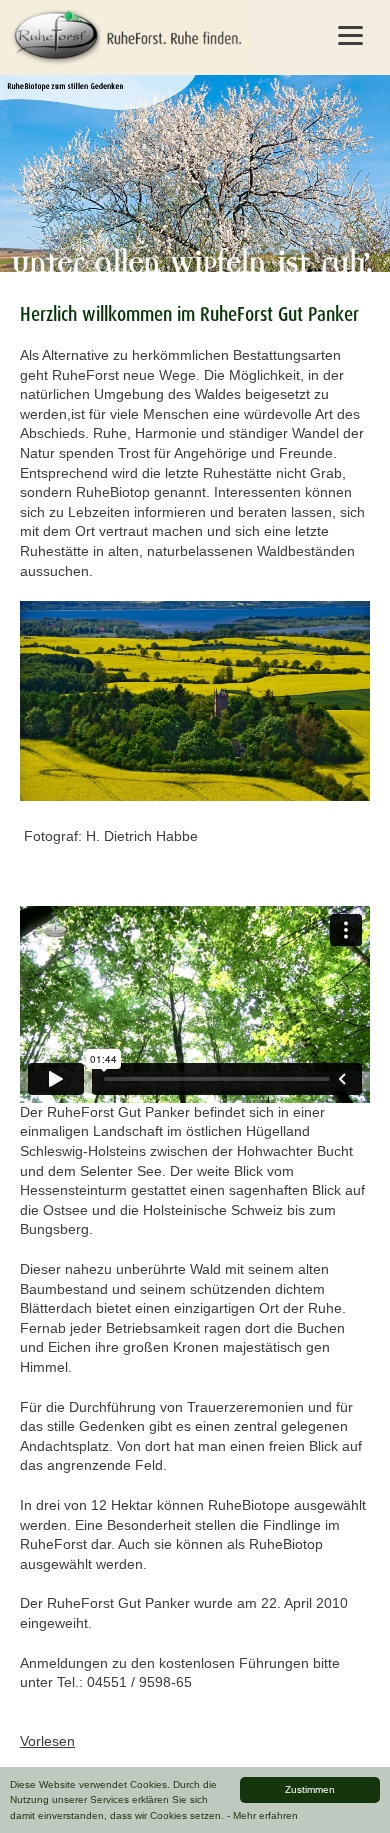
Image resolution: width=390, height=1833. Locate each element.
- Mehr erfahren (262, 1815)
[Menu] (351, 35)
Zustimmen (310, 1789)
